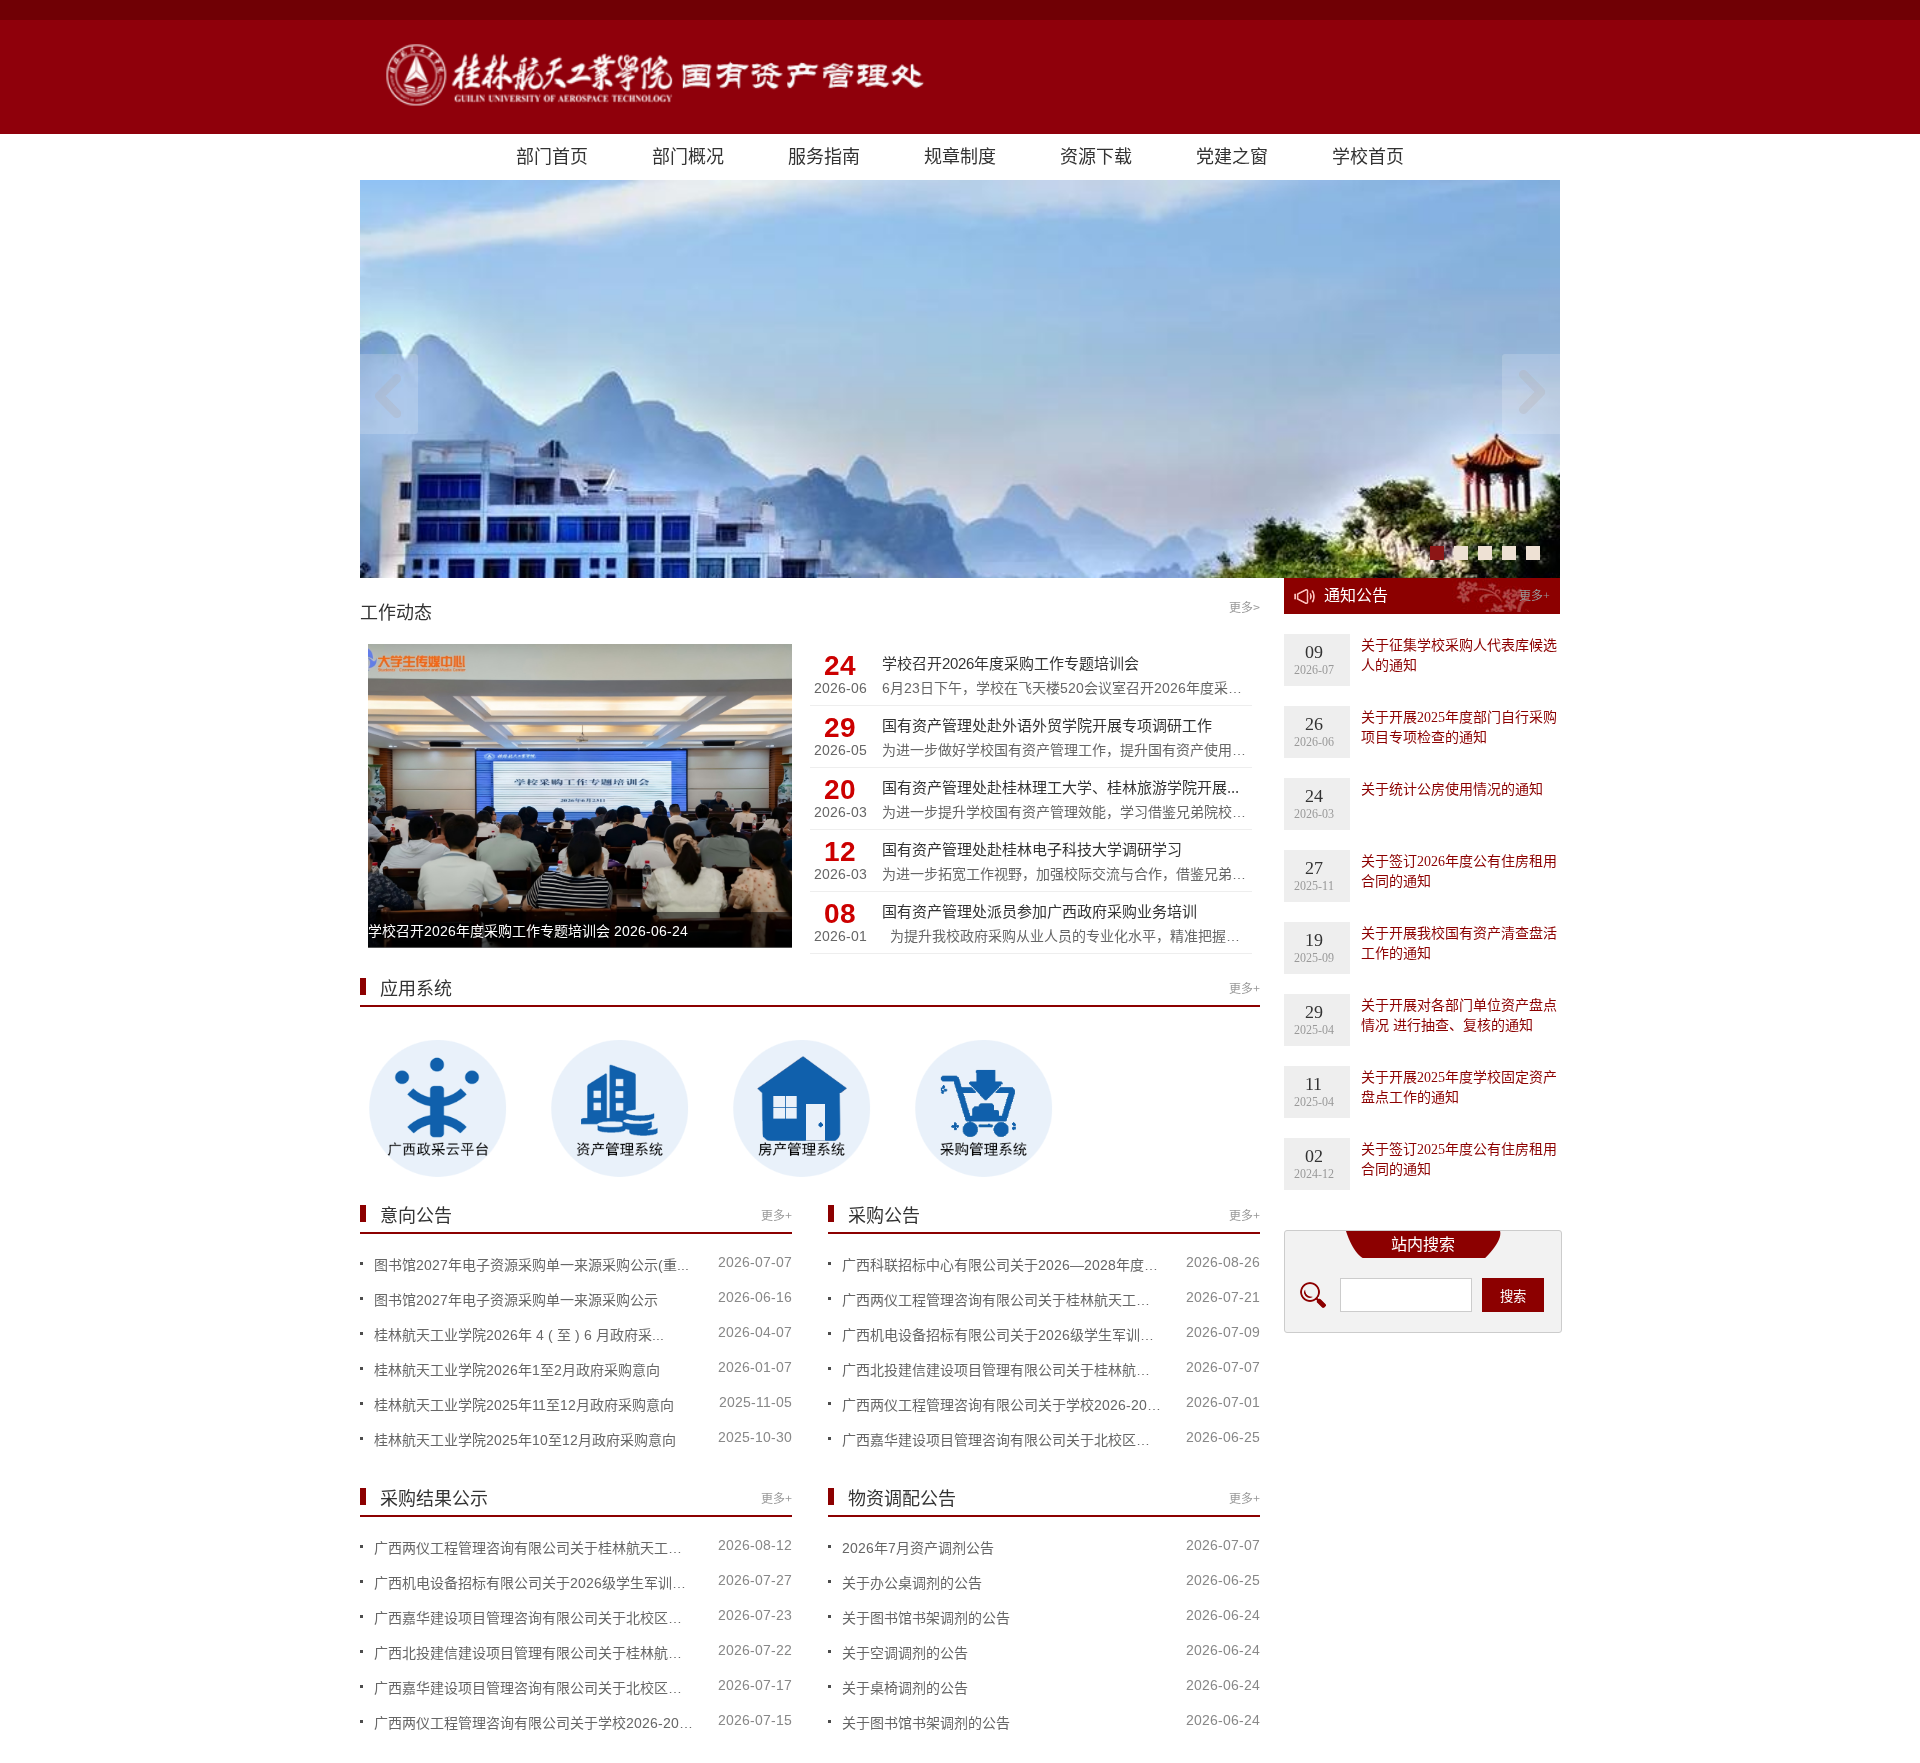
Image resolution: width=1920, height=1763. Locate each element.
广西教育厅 (1372, 1591)
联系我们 (1365, 1677)
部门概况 (688, 157)
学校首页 (1368, 157)
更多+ (1244, 989)
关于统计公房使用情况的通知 (1452, 789)
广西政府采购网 (1386, 1462)
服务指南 (824, 157)
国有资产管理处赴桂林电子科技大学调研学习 (1032, 849)
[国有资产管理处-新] (960, 77)
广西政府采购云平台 (1400, 1505)
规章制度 (960, 157)
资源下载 (1096, 157)
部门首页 (552, 157)
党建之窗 (1232, 157)
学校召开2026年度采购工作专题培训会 (489, 931)
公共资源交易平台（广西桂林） (1435, 1634)
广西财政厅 (1372, 1548)
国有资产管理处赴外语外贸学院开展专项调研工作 (1047, 725)
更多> (1244, 608)
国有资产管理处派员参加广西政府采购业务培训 (1039, 911)
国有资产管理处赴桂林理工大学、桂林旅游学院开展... (1060, 787)
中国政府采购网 (1386, 1419)
